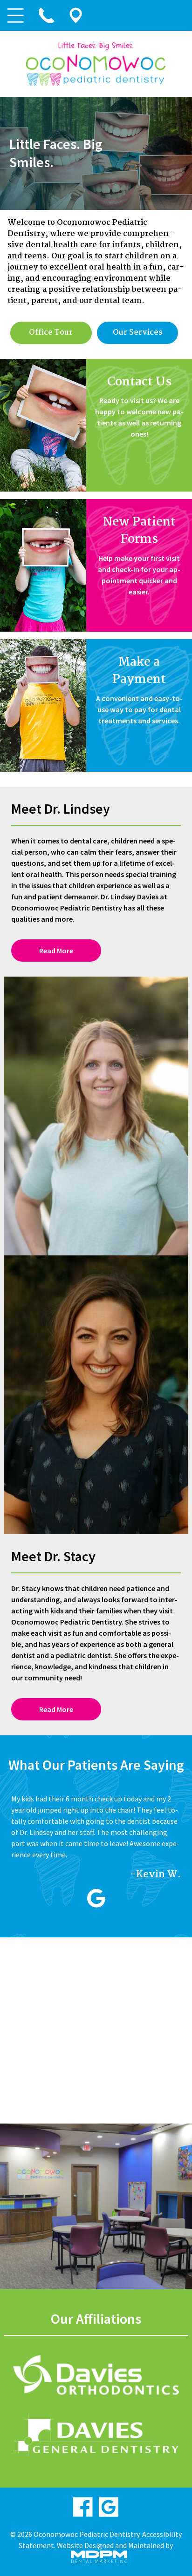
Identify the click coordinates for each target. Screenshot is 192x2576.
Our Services (138, 333)
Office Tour (51, 333)
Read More (56, 951)
